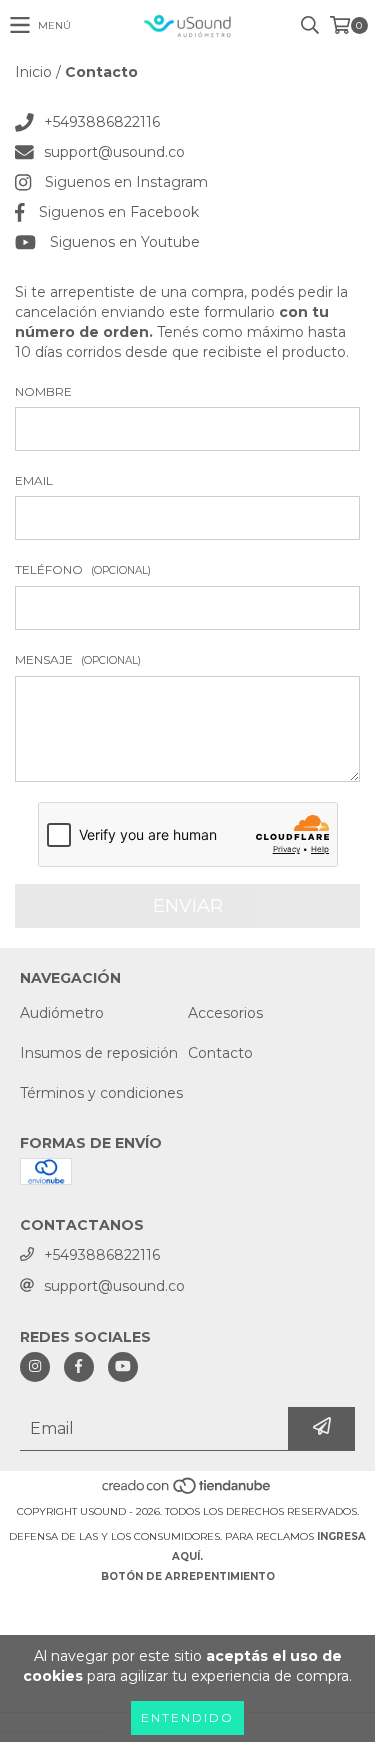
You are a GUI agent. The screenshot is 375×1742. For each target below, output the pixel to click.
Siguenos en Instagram (126, 182)
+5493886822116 (102, 122)
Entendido (187, 1717)
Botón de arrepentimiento (188, 1576)
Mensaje (78, 659)
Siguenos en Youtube (125, 242)
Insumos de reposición (99, 1053)
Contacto (220, 1053)
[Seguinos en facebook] (79, 1367)
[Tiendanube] (187, 1491)
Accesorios (225, 1013)
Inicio (33, 72)
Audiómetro (62, 1013)
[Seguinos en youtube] (123, 1367)
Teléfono (83, 569)
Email (34, 480)
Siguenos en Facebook (119, 212)
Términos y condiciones (101, 1093)
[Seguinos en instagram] (35, 1367)
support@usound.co (114, 152)
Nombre (43, 391)
